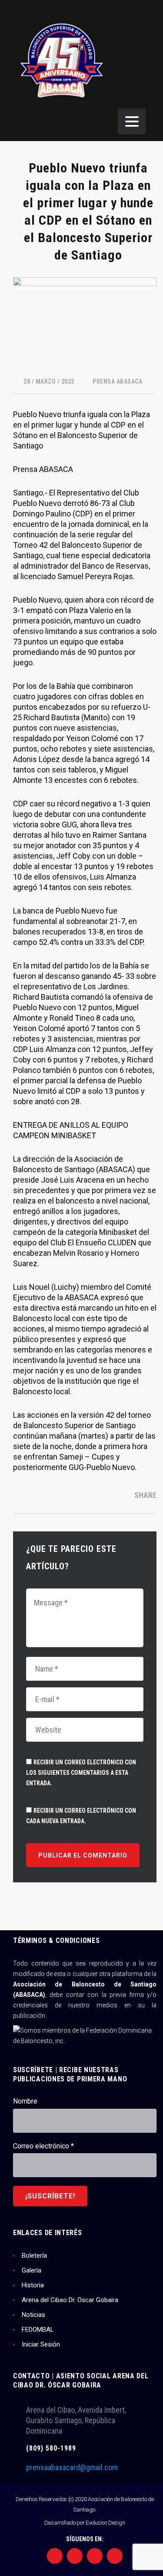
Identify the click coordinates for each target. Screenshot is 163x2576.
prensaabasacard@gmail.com (72, 2467)
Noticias (33, 2315)
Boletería (34, 2256)
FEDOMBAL (38, 2330)
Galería (32, 2270)
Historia (33, 2285)
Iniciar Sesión (41, 2344)
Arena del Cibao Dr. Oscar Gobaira (70, 2300)
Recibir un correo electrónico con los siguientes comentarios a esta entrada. (81, 1773)
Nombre (25, 2101)
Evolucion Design (105, 2523)
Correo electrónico (43, 2146)
